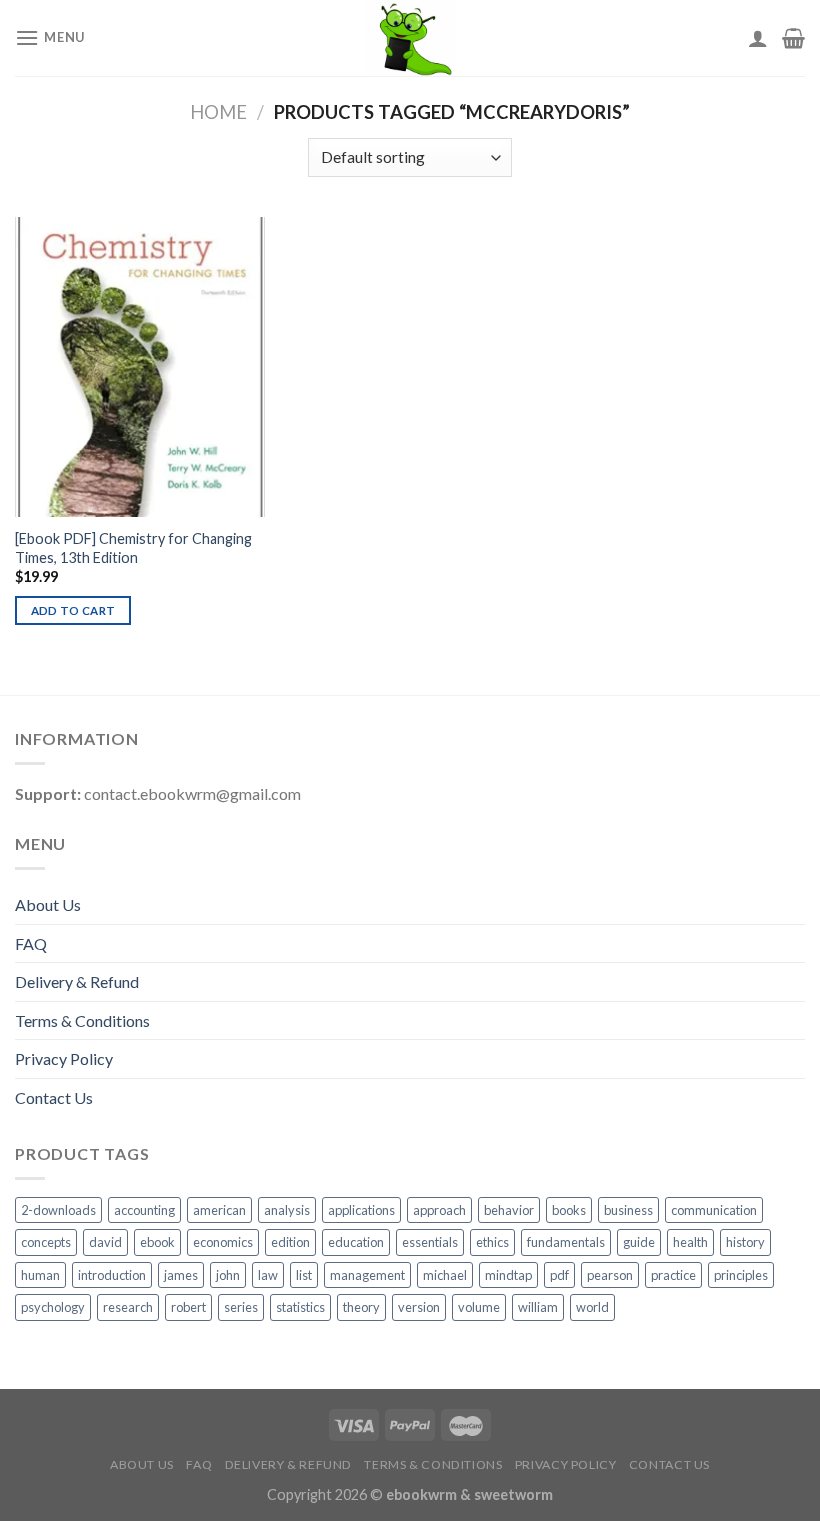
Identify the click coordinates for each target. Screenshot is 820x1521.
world (592, 1307)
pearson (610, 1275)
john (228, 1275)
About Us (48, 904)
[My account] (758, 38)
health (690, 1242)
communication (714, 1210)
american (219, 1210)
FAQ (31, 943)
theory (361, 1307)
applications (361, 1210)
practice (673, 1275)
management (367, 1275)
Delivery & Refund (77, 981)
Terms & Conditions (82, 1020)
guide (639, 1242)
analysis (287, 1210)
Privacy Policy (64, 1058)
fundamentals (566, 1242)
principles (741, 1275)
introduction (112, 1275)
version (419, 1307)
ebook (157, 1242)
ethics (492, 1242)
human (40, 1275)
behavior (509, 1210)
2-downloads (58, 1210)
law (268, 1275)
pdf (559, 1275)
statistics (300, 1307)
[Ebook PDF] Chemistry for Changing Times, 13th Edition (133, 548)
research (128, 1307)
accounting (144, 1210)
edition (290, 1242)
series (241, 1307)
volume (479, 1307)
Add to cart (73, 610)
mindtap (508, 1275)
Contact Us (54, 1097)
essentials (430, 1242)
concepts (46, 1242)
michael (445, 1275)
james (181, 1275)
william (538, 1307)
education (356, 1242)
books (569, 1210)
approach (439, 1210)
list (304, 1275)
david (105, 1242)
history (745, 1242)
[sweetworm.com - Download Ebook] (410, 38)
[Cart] (793, 38)
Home (218, 112)
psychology (53, 1307)
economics (223, 1242)
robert (188, 1307)
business (628, 1210)
